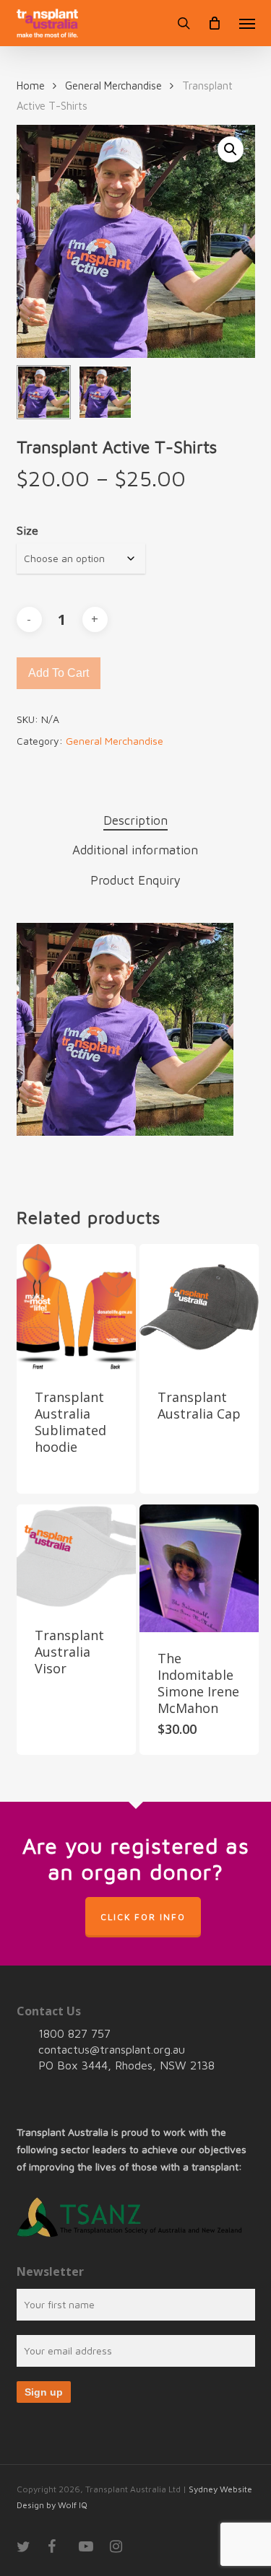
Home (31, 86)
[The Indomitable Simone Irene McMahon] (199, 1568)
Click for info (143, 1917)
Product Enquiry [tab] (135, 880)
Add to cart (59, 673)
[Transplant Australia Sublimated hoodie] (77, 1308)
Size (27, 530)
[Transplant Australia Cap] (199, 1307)
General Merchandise (113, 86)
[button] (247, 23)
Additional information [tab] (135, 850)
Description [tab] (135, 820)
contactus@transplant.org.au (112, 2049)
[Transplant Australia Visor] (77, 1557)
